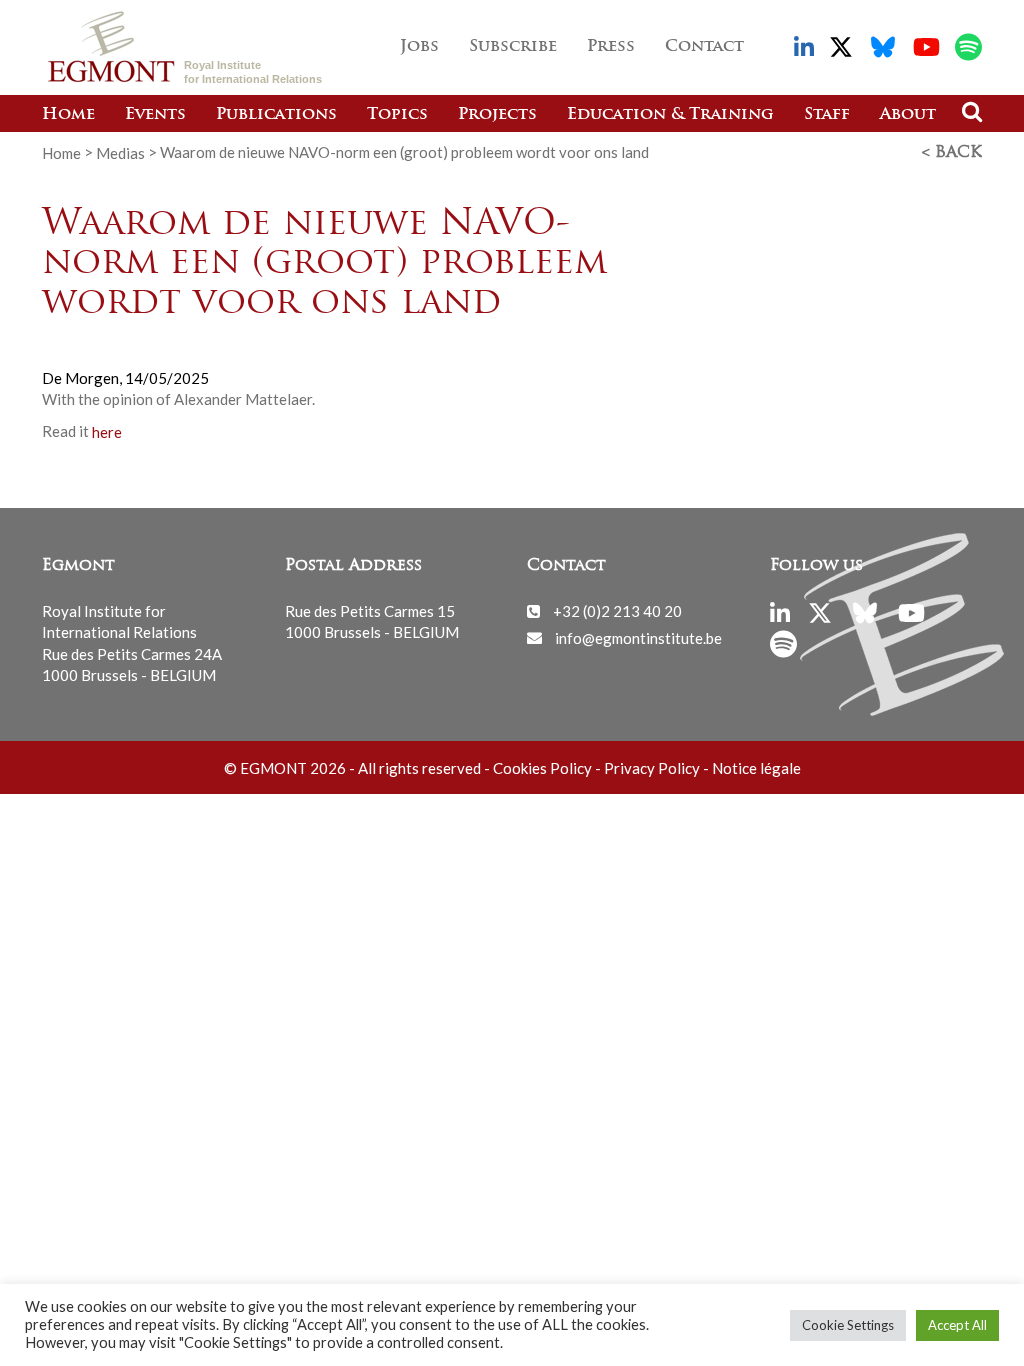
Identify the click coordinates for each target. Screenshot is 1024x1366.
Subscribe (513, 47)
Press (611, 47)
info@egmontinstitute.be (638, 637)
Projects (497, 115)
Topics (397, 115)
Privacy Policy (652, 768)
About (908, 115)
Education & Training (670, 115)
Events (155, 115)
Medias (120, 152)
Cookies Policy (542, 768)
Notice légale (756, 768)
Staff (827, 115)
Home (68, 115)
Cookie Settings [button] (848, 1325)
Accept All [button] (957, 1325)
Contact (704, 47)
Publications (276, 115)
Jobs (419, 47)
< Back (952, 153)
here (107, 431)
